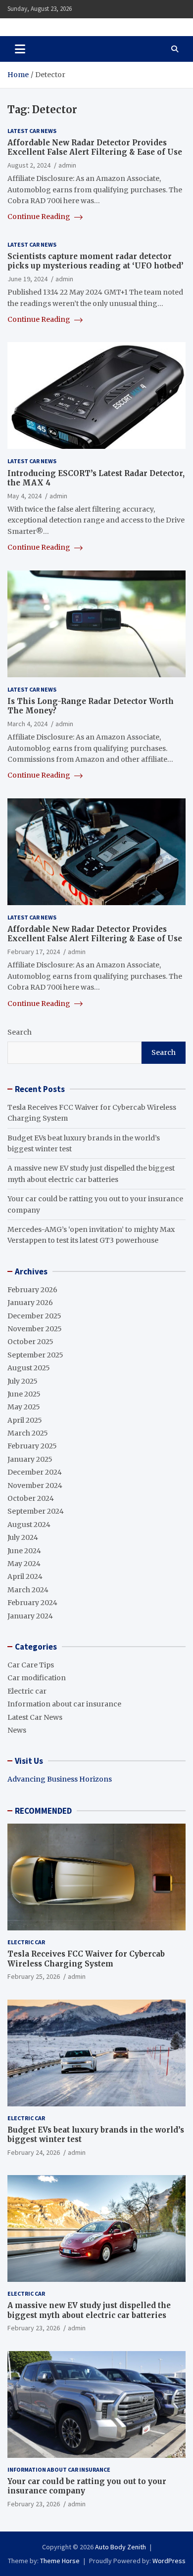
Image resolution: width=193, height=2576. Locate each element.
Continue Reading (40, 217)
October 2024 (31, 1498)
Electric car (27, 1691)
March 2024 (28, 1590)
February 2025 (32, 1446)
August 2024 (29, 1525)
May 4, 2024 (24, 496)
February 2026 (32, 1290)
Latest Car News (32, 131)
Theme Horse (60, 2561)
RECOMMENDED (43, 1811)
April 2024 (25, 1576)
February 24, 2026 (34, 2152)
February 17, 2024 (34, 952)
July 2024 (23, 1537)
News (17, 1730)
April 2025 (25, 1420)
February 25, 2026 (34, 1976)
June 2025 (24, 1394)
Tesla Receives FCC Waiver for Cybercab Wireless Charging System (86, 1959)
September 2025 (35, 1355)
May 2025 (24, 1407)
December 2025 (34, 1316)
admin (67, 165)
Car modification (37, 1678)
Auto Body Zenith (121, 2547)
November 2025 (35, 1329)
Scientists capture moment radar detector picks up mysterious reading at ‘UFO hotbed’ (96, 261)
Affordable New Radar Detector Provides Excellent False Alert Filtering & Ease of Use (95, 148)
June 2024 (24, 1551)
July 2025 (23, 1381)
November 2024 (35, 1485)
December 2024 (35, 1472)
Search (20, 1032)
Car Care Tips (31, 1665)
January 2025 (30, 1459)
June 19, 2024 (27, 279)
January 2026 (30, 1303)
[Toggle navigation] (20, 49)
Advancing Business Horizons (60, 1779)
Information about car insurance (64, 1704)
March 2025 (28, 1433)
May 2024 (24, 1564)
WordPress (169, 2561)
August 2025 (29, 1368)
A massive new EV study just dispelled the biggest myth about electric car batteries (89, 2310)
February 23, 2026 (34, 2328)
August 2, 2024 (29, 165)
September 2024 (36, 1511)
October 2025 (30, 1342)
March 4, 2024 (27, 724)
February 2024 (32, 1603)
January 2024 (30, 1616)
